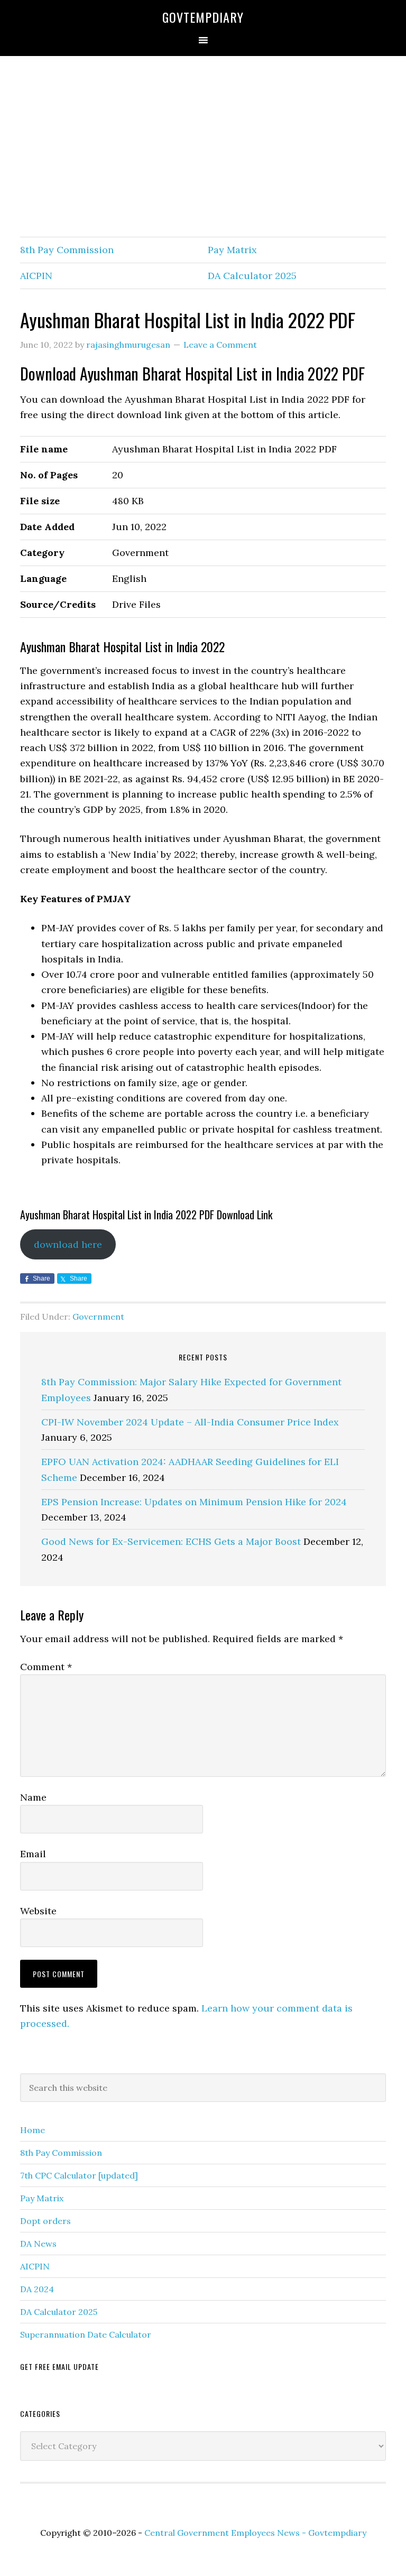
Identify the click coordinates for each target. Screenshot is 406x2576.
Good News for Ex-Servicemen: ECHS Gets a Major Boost (171, 1541)
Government (98, 1317)
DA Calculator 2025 (252, 276)
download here (68, 1244)
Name (33, 1797)
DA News (38, 2244)
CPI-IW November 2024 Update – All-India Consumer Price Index (190, 1422)
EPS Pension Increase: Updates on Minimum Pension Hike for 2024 (194, 1502)
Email (33, 1854)
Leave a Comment (220, 345)
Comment (46, 1667)
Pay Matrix (232, 250)
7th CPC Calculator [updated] (79, 2175)
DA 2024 (37, 2289)
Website (38, 1911)
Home (33, 2130)
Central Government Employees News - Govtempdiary (255, 2533)
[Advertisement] (203, 147)
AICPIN (36, 276)
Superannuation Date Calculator (86, 2334)
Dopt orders (45, 2221)
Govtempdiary (203, 17)
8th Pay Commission (67, 250)
